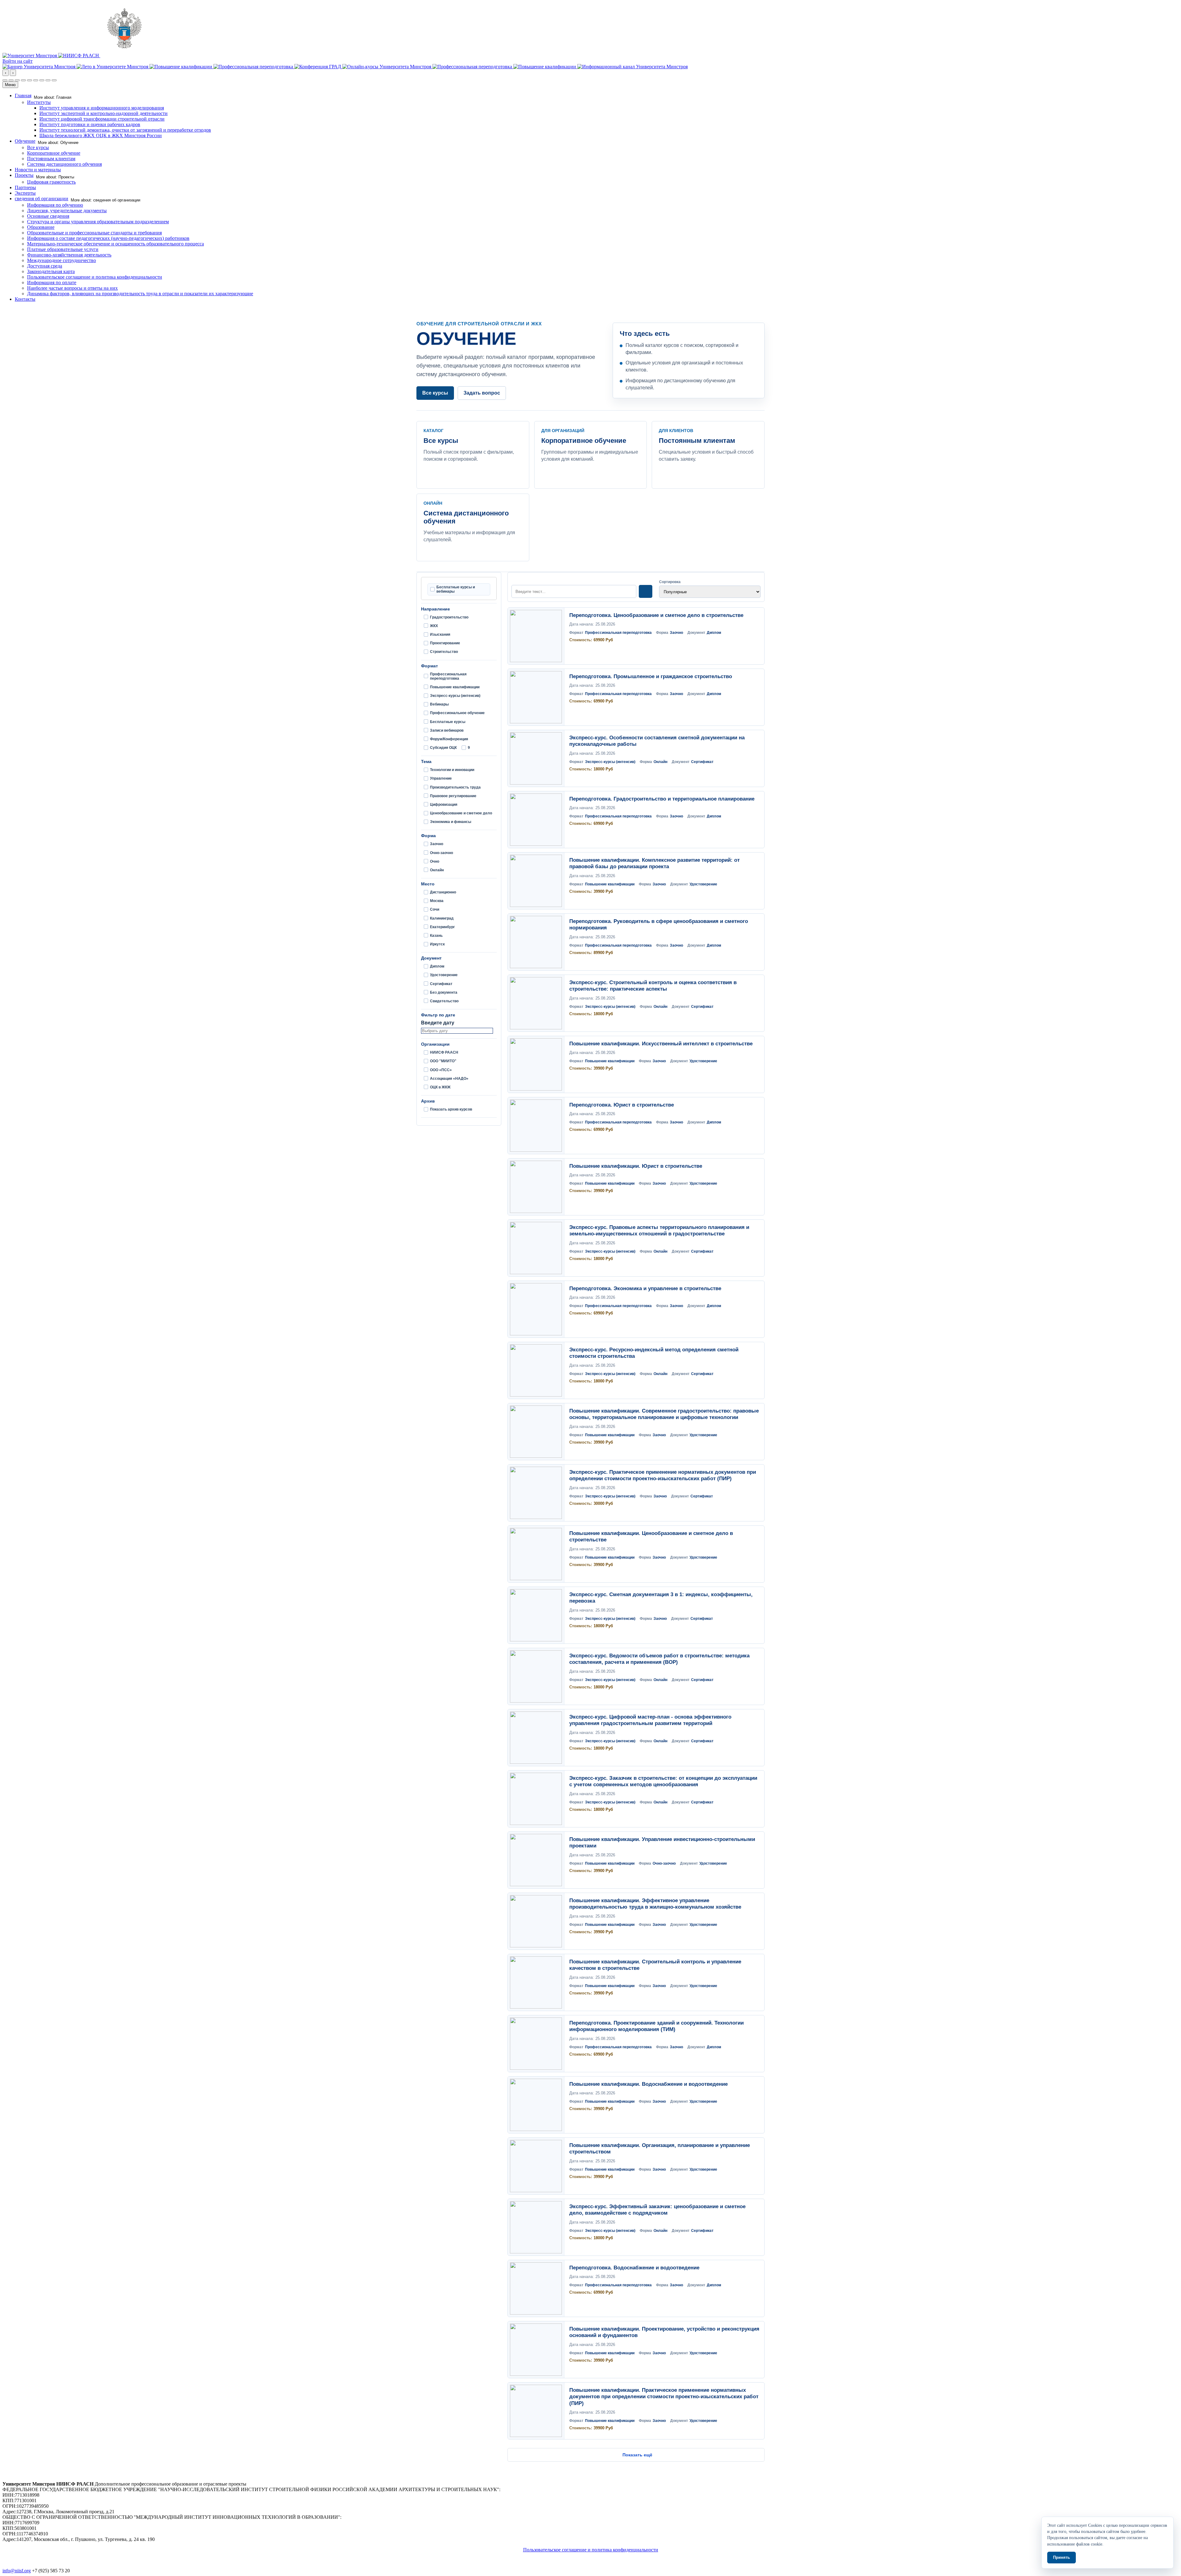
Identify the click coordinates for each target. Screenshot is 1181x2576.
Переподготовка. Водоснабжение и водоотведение (634, 2268)
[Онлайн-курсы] (387, 67)
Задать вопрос (482, 393)
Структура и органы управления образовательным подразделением (98, 222)
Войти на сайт (18, 61)
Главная (23, 95)
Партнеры (25, 187)
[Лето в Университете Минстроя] (113, 67)
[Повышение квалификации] (181, 67)
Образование (41, 227)
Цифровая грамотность (51, 182)
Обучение (25, 141)
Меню (10, 85)
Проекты (24, 175)
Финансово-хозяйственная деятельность (69, 255)
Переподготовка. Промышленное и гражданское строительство (651, 676)
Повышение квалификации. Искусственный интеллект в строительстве (661, 1044)
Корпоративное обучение (54, 153)
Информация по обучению (55, 205)
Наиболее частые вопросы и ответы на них (72, 288)
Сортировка (670, 582)
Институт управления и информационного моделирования (102, 108)
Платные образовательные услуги (63, 249)
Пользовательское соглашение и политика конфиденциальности (95, 277)
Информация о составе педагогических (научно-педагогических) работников (108, 238)
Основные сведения (48, 216)
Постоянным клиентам (51, 159)
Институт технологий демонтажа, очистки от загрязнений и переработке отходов (125, 130)
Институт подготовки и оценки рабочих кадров (90, 124)
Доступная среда (45, 266)
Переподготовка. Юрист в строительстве (622, 1105)
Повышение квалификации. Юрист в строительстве (636, 1166)
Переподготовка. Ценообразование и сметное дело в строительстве (656, 615)
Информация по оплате (52, 282)
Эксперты (25, 193)
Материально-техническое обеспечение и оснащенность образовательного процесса (115, 244)
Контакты (25, 299)
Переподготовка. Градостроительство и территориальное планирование (662, 799)
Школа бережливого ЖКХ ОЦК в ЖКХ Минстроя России (101, 135)
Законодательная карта (51, 271)
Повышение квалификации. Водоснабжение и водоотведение (648, 2084)
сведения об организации (42, 199)
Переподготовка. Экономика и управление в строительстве (645, 1288)
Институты (39, 102)
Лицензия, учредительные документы (67, 211)
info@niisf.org (17, 2571)
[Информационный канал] (632, 67)
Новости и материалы (38, 170)
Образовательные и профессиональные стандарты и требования (94, 233)
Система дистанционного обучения (64, 164)
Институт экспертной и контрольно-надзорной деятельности (103, 113)
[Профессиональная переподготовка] (254, 67)
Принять (1062, 2557)
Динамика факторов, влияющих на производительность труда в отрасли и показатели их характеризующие (140, 294)
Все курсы (38, 147)
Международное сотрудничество (62, 260)
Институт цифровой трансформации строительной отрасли (102, 119)
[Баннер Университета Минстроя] (40, 67)
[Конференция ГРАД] (318, 67)
